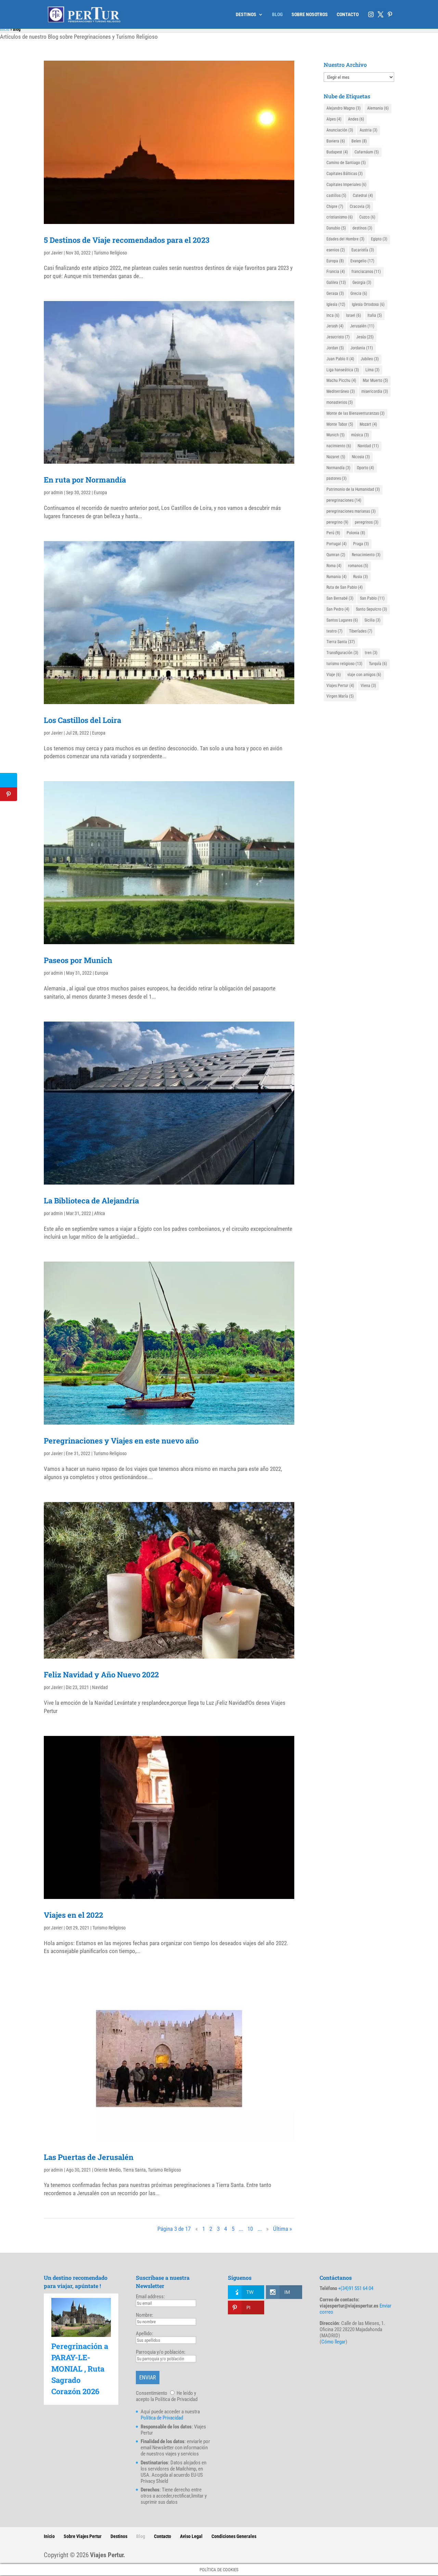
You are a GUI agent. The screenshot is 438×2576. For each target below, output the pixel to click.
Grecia (359, 293)
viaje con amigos (364, 675)
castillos (336, 196)
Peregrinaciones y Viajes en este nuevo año (121, 1441)
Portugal (337, 544)
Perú (333, 533)
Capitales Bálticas (345, 174)
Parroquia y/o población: (161, 2352)
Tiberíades (361, 631)
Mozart (368, 424)
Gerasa (335, 293)
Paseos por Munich (78, 960)
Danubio (336, 228)
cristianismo (340, 217)
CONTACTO (348, 15)
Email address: (150, 2297)
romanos (358, 566)
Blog (141, 2536)
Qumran (336, 555)
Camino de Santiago (346, 163)
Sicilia (372, 620)
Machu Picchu (341, 380)
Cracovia (360, 207)
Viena (368, 686)
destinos (362, 228)
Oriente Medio (107, 2170)
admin (57, 492)
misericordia (375, 391)
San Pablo (372, 598)
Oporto (365, 468)
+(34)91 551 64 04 (356, 2288)
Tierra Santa (134, 2170)
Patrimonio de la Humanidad (353, 489)
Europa (100, 492)
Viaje (334, 675)
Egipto (379, 239)
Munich (336, 435)
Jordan (335, 348)
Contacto (163, 2536)
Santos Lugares (342, 620)
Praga (361, 544)
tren (371, 653)
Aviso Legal (191, 2536)
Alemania (378, 108)
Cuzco (367, 217)
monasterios (340, 402)
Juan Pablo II (340, 359)
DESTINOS (246, 15)
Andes (356, 119)
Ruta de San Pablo (345, 587)
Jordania (362, 348)
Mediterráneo (341, 391)
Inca (333, 315)
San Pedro (338, 609)
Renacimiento (366, 555)
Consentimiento (152, 2393)
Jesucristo (338, 337)
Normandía (338, 468)
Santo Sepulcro (371, 609)
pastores (337, 478)
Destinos (119, 2536)
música (360, 435)
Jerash (335, 326)
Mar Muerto (375, 380)
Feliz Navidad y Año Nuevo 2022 (101, 1674)
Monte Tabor (340, 424)
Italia (375, 315)
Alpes (334, 119)
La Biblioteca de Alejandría (91, 1201)
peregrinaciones (344, 500)
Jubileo (370, 359)
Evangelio (362, 261)
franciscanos (366, 272)
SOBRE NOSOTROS (310, 15)
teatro (334, 631)
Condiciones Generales (234, 2536)
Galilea (336, 283)
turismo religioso (344, 664)
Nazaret (336, 457)
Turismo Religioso (110, 253)
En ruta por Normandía (85, 480)
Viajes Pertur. (108, 2555)
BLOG (277, 15)
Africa (100, 1213)
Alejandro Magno (344, 108)
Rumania (337, 577)
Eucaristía (363, 250)
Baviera (336, 141)
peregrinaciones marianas (351, 511)
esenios (336, 250)
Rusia (360, 577)
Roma (334, 566)
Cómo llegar (333, 2342)
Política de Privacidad (162, 2418)
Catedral (363, 196)
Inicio (5, 29)
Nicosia (361, 457)
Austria (369, 130)
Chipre (335, 207)
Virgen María (340, 696)
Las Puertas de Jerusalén (89, 2157)
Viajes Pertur (340, 686)
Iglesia (336, 304)
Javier (57, 253)
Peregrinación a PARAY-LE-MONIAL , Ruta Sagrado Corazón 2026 (80, 2369)
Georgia (362, 283)
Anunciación (340, 130)
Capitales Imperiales (346, 185)
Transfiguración (342, 653)
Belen (359, 141)
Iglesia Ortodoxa (368, 304)
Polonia (356, 533)
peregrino (337, 522)
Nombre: (145, 2315)
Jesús (365, 337)
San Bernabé (340, 598)
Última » (282, 2229)
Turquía (378, 664)
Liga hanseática (343, 370)
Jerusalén (362, 326)
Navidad (100, 1687)
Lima (372, 370)
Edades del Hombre (345, 239)
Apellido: (145, 2334)
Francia (336, 272)
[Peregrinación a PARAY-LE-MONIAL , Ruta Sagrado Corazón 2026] (81, 2317)
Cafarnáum (367, 152)
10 (250, 2229)
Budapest (337, 152)
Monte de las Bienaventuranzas (356, 413)
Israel (353, 315)
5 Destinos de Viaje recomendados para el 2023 (127, 240)
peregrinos (367, 522)
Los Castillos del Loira (82, 720)
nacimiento (339, 446)
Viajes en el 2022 (73, 1915)
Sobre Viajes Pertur (83, 2536)
